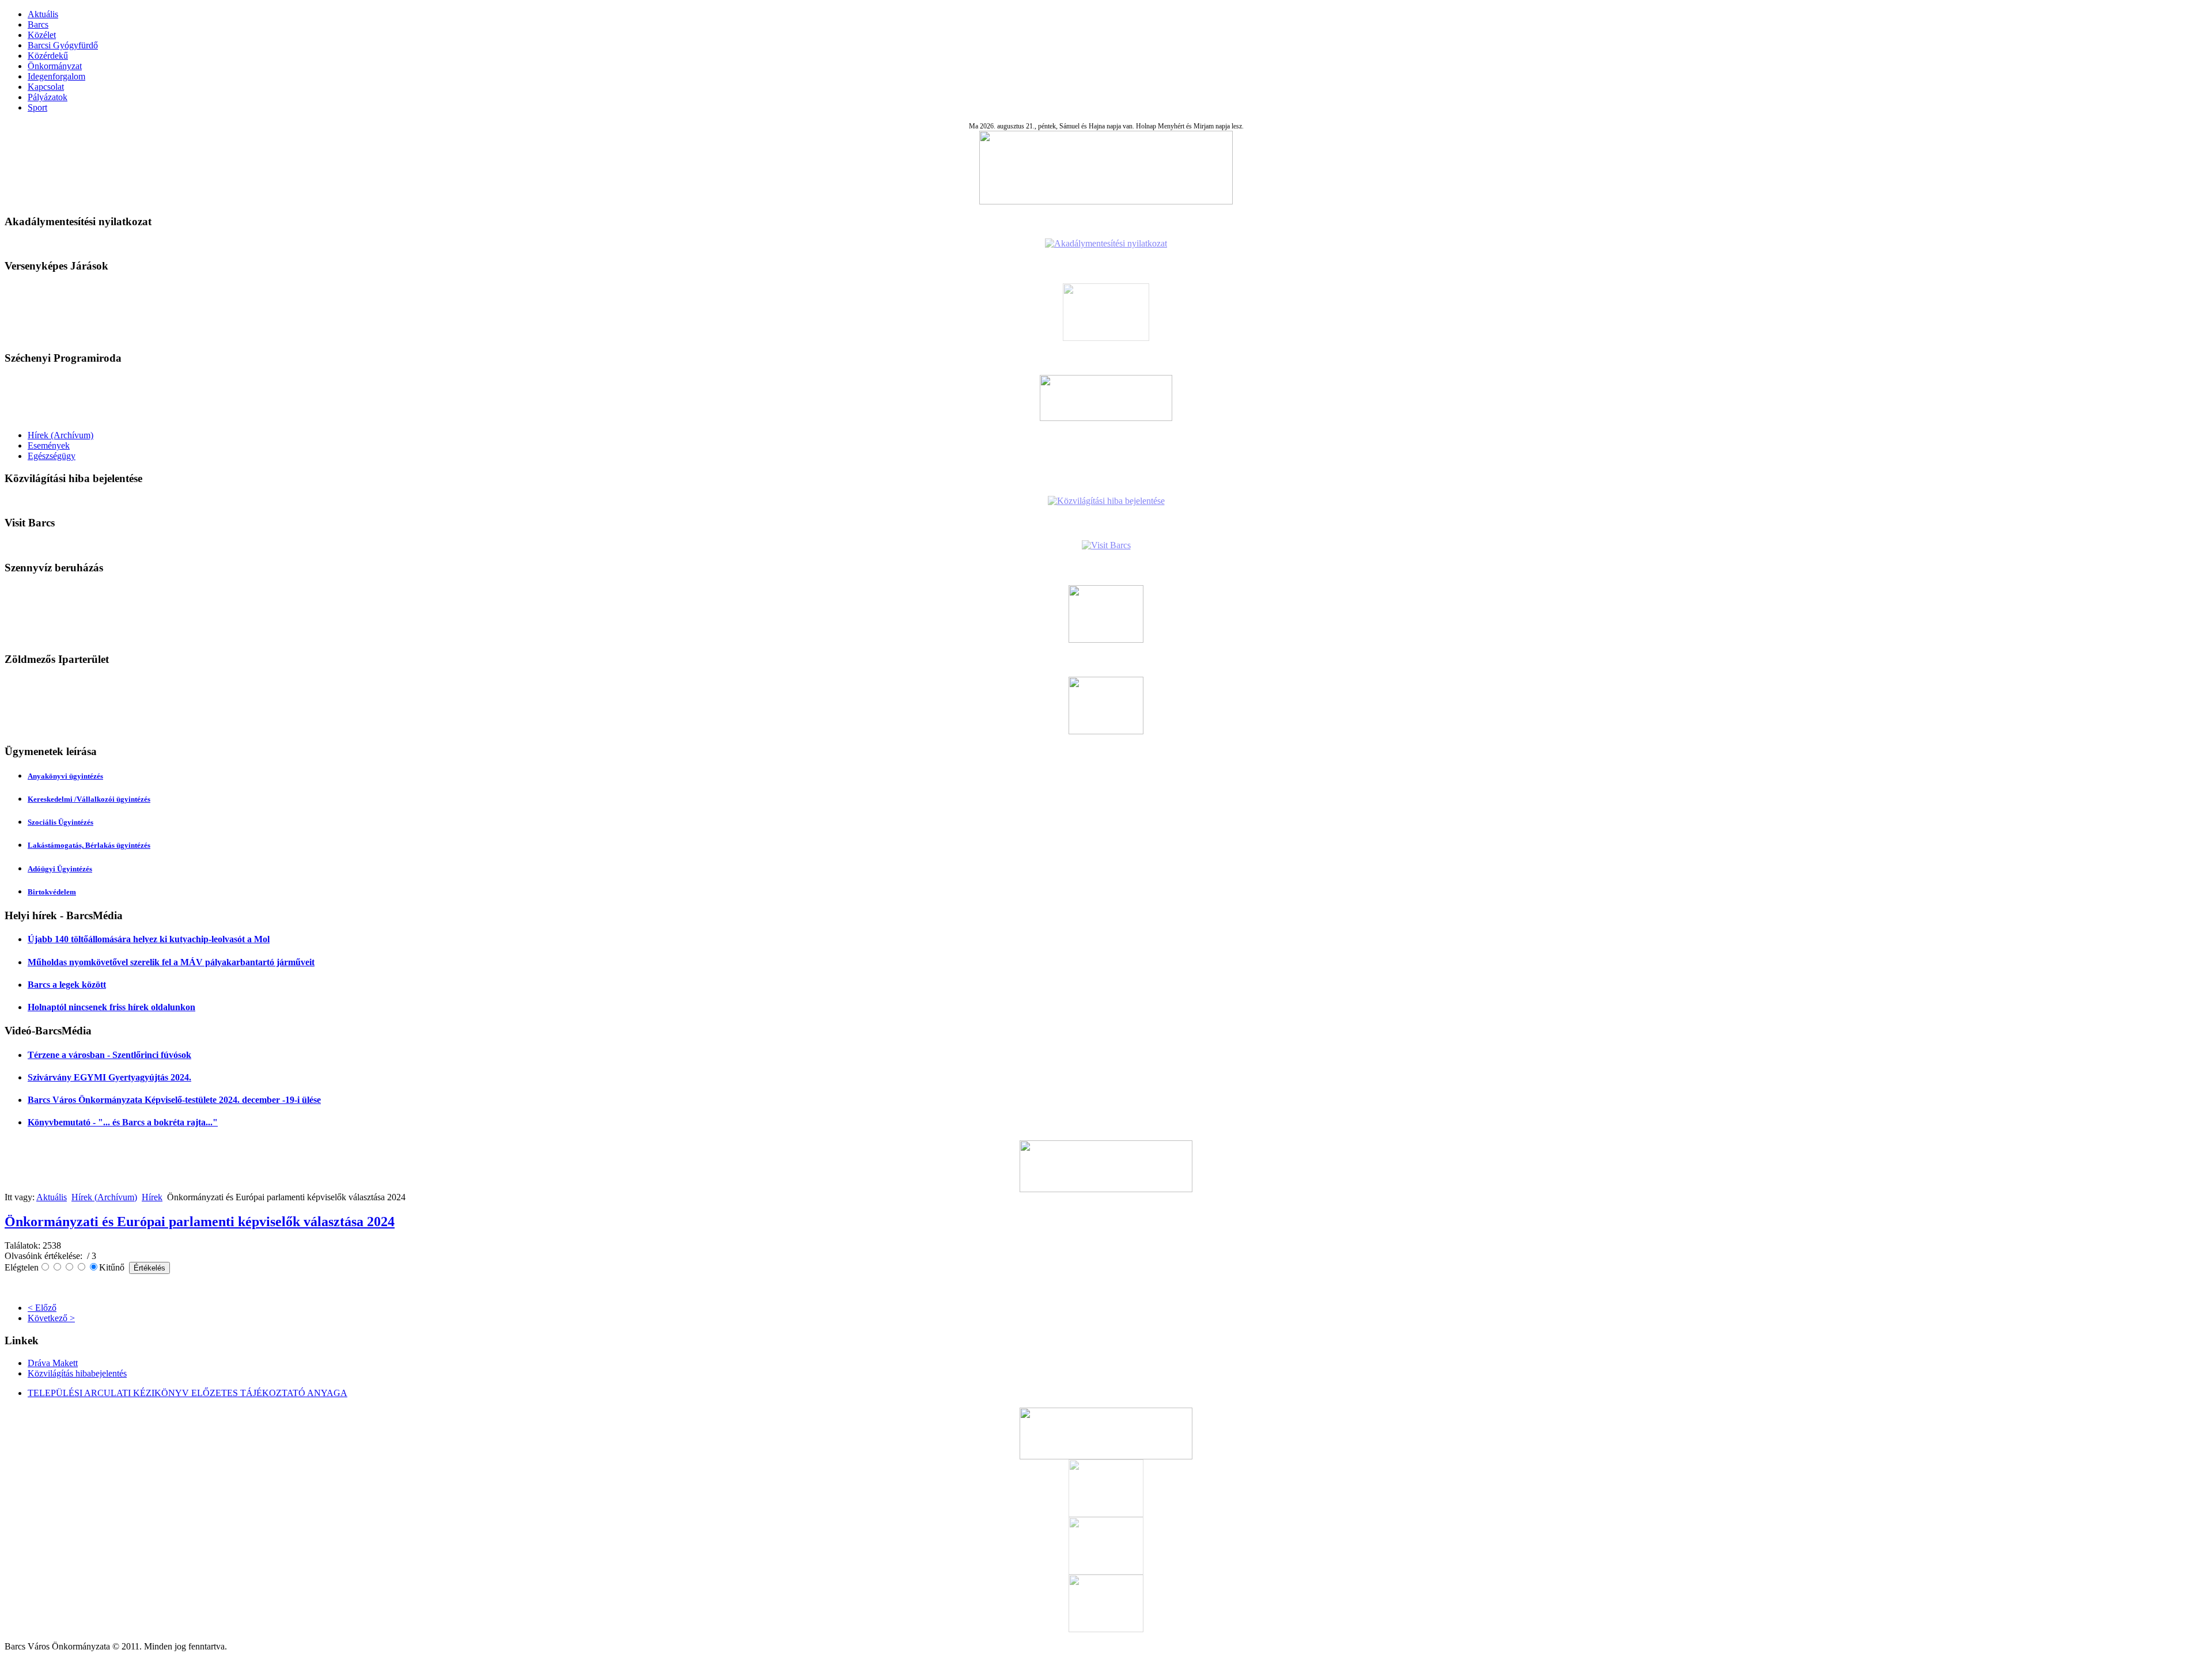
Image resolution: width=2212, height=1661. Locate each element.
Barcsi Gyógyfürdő (63, 45)
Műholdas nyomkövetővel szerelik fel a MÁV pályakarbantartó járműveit (171, 962)
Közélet (42, 35)
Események (49, 445)
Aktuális (43, 14)
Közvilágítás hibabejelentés (77, 1373)
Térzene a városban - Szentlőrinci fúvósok (109, 1055)
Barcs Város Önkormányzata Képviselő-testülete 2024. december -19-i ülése (174, 1100)
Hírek (152, 1197)
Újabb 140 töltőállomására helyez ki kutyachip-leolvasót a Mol (149, 939)
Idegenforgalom (56, 76)
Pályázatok (48, 97)
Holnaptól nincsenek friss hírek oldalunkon (111, 1007)
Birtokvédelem (52, 892)
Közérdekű (48, 56)
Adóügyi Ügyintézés (60, 869)
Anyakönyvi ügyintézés (65, 776)
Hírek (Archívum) (60, 435)
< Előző (42, 1308)
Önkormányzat (55, 66)
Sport (37, 107)
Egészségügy (52, 456)
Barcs (38, 24)
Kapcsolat (46, 87)
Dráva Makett (53, 1363)
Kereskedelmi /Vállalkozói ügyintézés (89, 799)
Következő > (51, 1318)
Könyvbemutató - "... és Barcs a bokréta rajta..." (123, 1122)
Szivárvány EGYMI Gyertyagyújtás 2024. (109, 1077)
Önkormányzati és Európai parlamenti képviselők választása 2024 (200, 1222)
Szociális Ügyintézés (60, 822)
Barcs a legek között (67, 985)
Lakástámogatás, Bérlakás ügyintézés (89, 845)
